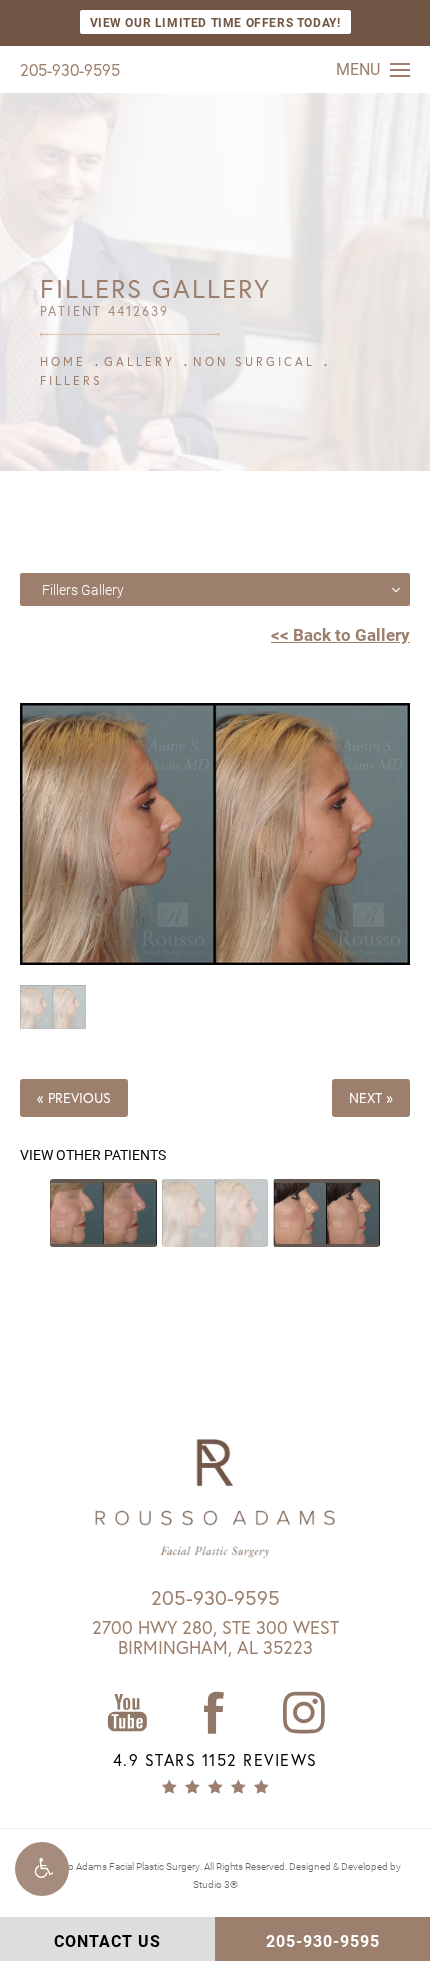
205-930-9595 (70, 69)
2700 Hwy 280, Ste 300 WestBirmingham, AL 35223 (215, 1637)
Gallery (139, 361)
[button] (42, 1869)
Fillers (71, 380)
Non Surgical (254, 361)
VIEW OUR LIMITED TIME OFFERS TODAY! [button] (215, 22)
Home (63, 361)
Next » (371, 1097)
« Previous (74, 1097)
